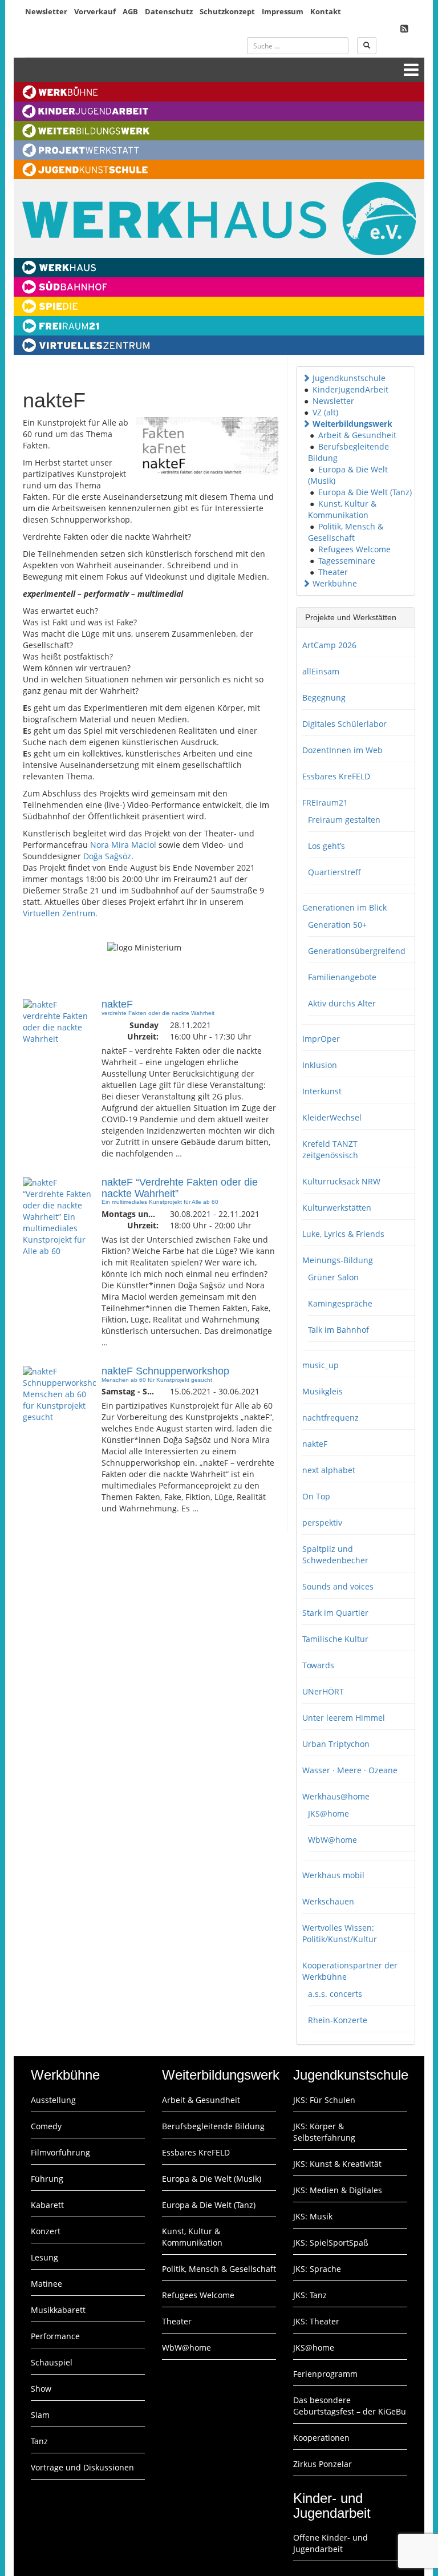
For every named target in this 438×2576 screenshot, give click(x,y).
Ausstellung (53, 2100)
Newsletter (46, 11)
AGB (130, 11)
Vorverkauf (95, 11)
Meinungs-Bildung (338, 1260)
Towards (318, 1665)
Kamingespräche (340, 1303)
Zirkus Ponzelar (323, 2464)
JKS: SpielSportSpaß (331, 2243)
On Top (316, 1496)
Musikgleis (323, 1391)
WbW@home (332, 1840)
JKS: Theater (316, 2321)
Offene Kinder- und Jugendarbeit (330, 2543)
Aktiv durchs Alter (342, 1003)
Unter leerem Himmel (344, 1718)
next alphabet (329, 1470)
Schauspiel (52, 2362)
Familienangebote (342, 977)
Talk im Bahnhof (338, 1330)
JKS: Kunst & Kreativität (337, 2164)
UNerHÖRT (323, 1691)
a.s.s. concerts (335, 1994)
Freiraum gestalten (344, 820)
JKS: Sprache (317, 2269)
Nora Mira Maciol (123, 845)
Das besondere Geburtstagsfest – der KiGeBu (350, 2406)
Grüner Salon (333, 1277)
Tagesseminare (347, 561)
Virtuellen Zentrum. (60, 913)
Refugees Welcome (354, 549)
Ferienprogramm (325, 2374)
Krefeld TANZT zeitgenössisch (330, 1149)
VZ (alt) (325, 412)
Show (41, 2389)
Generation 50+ (337, 925)
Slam (40, 2415)
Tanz (39, 2441)
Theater (333, 572)
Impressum (283, 11)
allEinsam (321, 671)
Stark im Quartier (335, 1613)
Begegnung (324, 697)
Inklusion (320, 1065)
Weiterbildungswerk (352, 424)
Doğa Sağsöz (107, 856)
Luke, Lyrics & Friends (343, 1234)
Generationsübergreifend (357, 951)
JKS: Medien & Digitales (338, 2190)
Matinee (46, 2284)
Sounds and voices (338, 1586)
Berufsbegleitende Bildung (213, 2126)
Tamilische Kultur (335, 1639)
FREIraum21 (325, 802)
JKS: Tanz (310, 2295)
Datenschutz (169, 11)
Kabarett (47, 2205)
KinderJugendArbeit (350, 389)
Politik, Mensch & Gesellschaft (346, 532)
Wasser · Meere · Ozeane (350, 1770)
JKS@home (328, 1813)
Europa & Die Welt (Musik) (212, 2179)
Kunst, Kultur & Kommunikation (342, 509)
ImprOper (321, 1039)
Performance (55, 2336)
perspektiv (322, 1522)
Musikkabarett (58, 2310)
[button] (306, 378)
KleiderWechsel (332, 1117)
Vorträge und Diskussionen (82, 2467)
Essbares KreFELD (336, 776)
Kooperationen (321, 2438)
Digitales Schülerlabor (344, 724)
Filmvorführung (60, 2152)
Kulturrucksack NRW (341, 1181)
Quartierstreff (334, 872)
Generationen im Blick (344, 907)
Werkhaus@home (336, 1796)
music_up (321, 1365)
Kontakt (326, 11)
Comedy (46, 2126)
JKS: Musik (313, 2216)
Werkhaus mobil (333, 1875)
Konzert (46, 2231)
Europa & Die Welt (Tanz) (365, 492)
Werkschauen (328, 1901)
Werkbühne (335, 583)
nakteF (315, 1444)
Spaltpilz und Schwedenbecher (335, 1554)
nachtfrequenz (330, 1418)
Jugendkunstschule (349, 378)
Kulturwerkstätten (337, 1208)
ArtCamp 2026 (329, 645)
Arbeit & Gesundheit (357, 435)
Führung (47, 2179)
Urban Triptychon (336, 1744)
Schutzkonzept (227, 11)
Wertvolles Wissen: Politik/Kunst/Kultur (340, 1933)
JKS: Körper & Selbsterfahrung (324, 2132)
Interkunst (322, 1091)
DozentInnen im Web (342, 750)
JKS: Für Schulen (324, 2100)
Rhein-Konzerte (338, 2020)
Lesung (44, 2257)
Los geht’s (327, 846)
